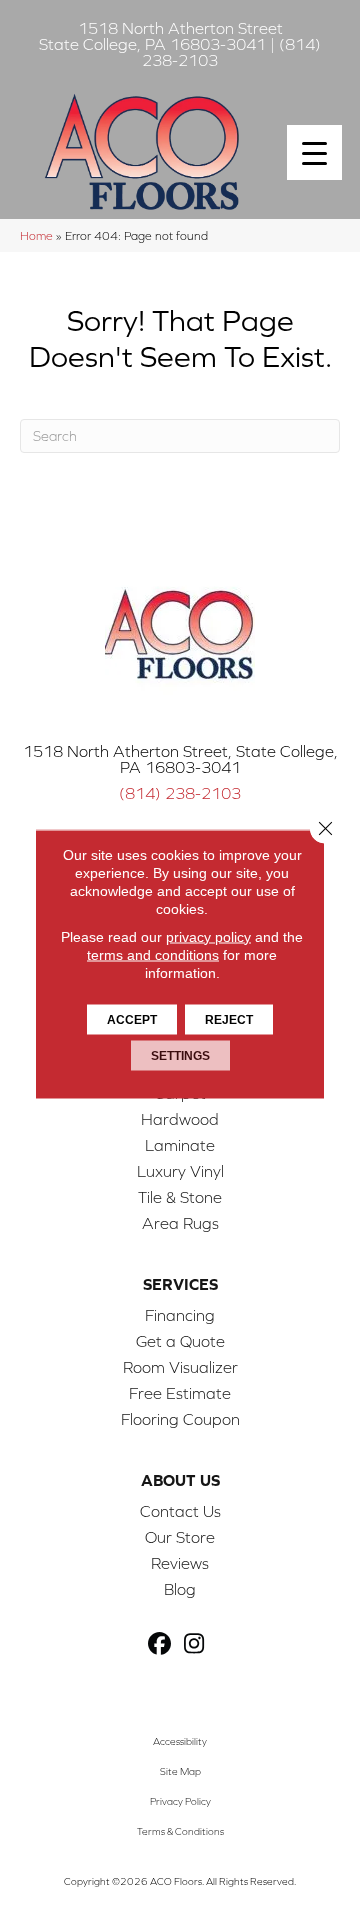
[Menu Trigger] (314, 152)
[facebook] (159, 1644)
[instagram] (194, 1644)
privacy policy (208, 936)
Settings (180, 1055)
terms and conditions (153, 954)
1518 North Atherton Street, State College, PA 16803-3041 (180, 759)
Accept (132, 1019)
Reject (229, 1019)
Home (36, 235)
